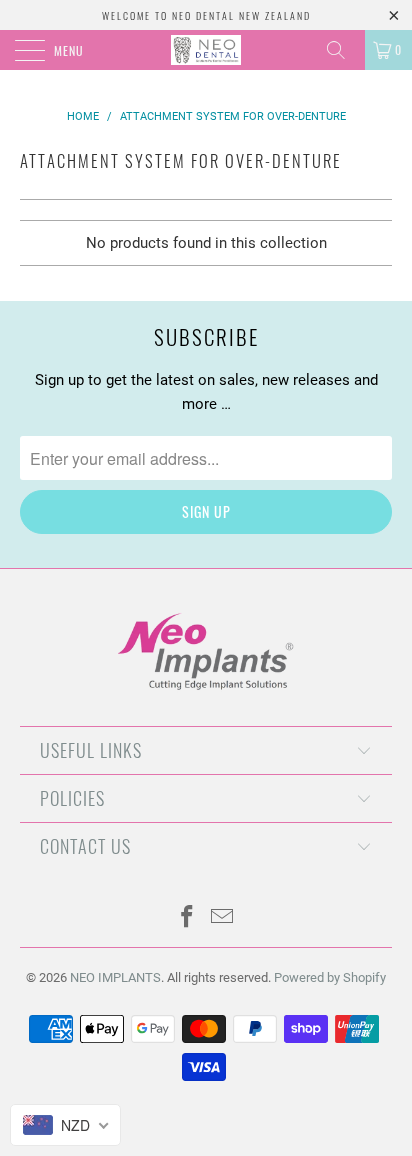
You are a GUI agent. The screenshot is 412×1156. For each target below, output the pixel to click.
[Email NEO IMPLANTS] (223, 918)
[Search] (343, 50)
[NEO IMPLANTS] (206, 50)
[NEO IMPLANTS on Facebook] (188, 918)
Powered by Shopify (330, 977)
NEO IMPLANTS (115, 977)
